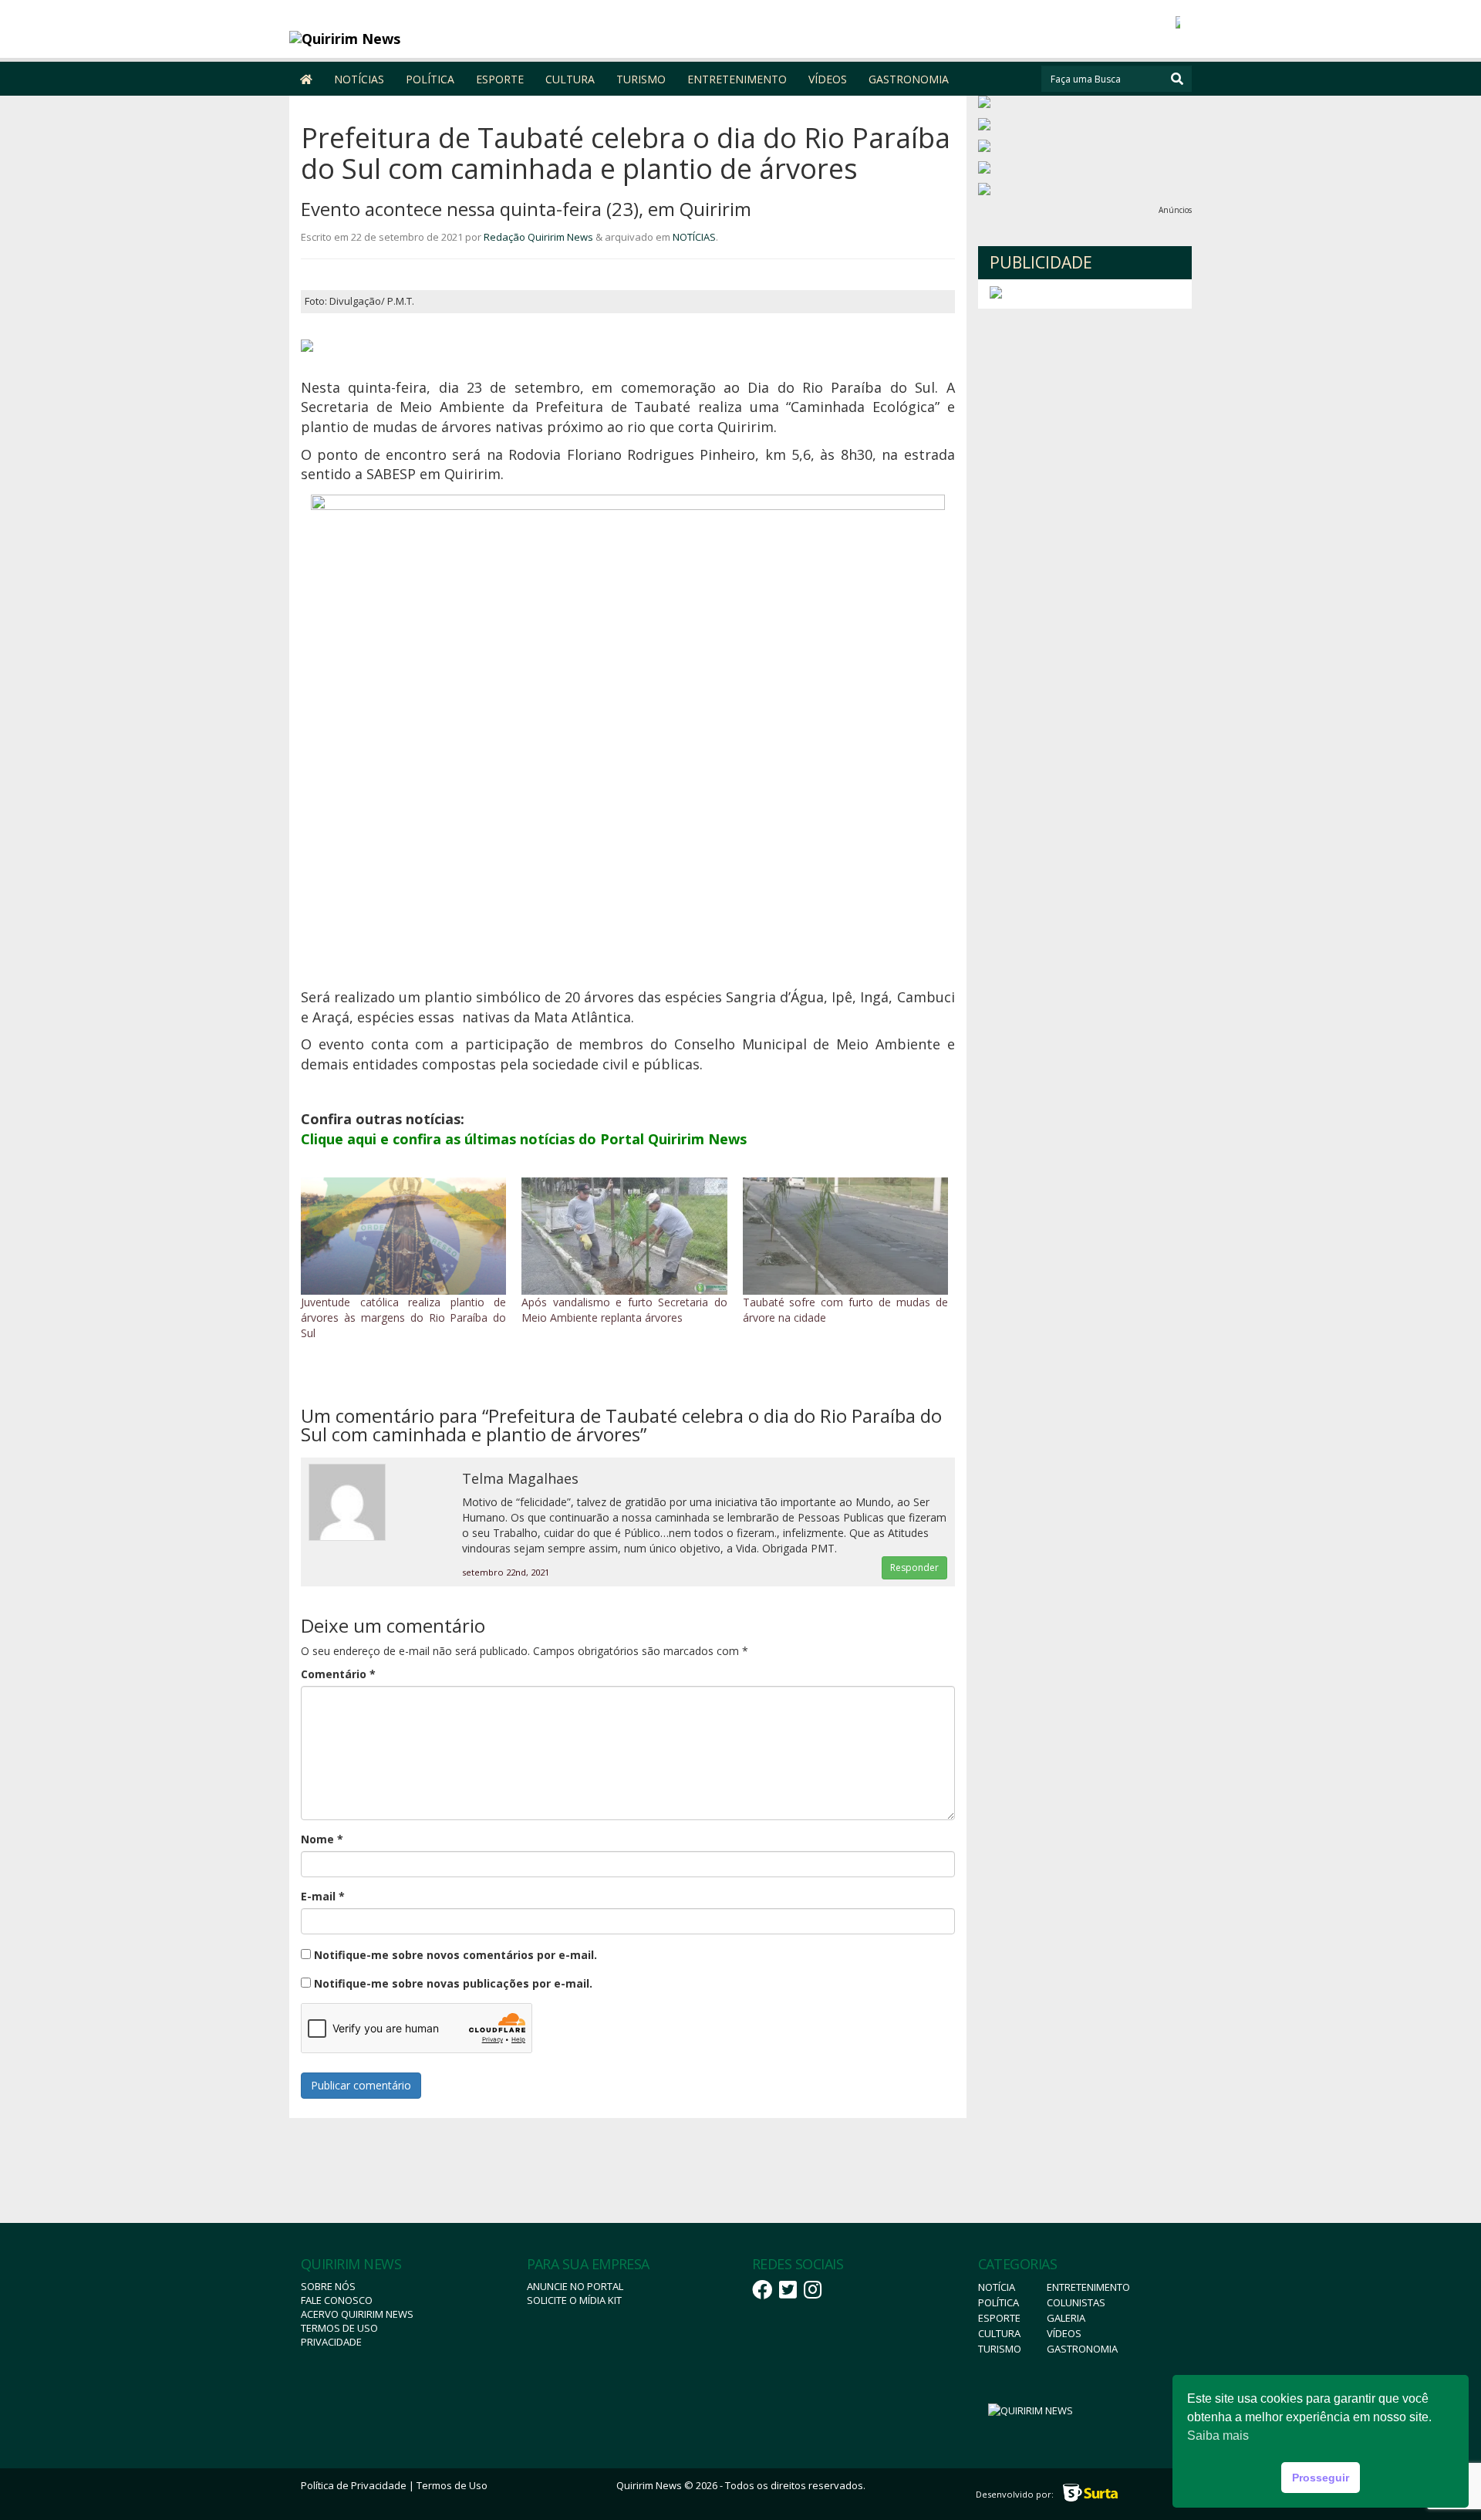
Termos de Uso (339, 2328)
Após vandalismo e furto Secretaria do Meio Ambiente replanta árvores (624, 1310)
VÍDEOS (828, 79)
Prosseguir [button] (1321, 2478)
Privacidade (331, 2342)
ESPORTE (500, 79)
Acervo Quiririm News (357, 2314)
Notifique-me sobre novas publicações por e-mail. (453, 1983)
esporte (999, 2318)
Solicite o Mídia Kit (574, 2300)
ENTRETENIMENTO (737, 79)
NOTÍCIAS (359, 79)
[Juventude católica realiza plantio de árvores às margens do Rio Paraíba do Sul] (403, 1236)
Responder (914, 1567)
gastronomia (1082, 2349)
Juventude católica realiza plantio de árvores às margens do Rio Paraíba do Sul (403, 1317)
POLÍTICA (430, 79)
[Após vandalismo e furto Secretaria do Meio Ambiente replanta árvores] (624, 1236)
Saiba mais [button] (1218, 2436)
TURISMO (641, 79)
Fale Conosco (337, 2300)
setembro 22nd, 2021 (506, 1572)
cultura (999, 2333)
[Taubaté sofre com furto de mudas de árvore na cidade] (845, 1236)
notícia (997, 2287)
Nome (322, 1839)
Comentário (338, 1674)
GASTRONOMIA (909, 79)
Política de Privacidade (354, 2485)
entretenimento (1088, 2287)
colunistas (1076, 2302)
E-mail (323, 1896)
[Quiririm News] (402, 39)
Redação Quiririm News (538, 237)
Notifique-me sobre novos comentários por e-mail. (455, 1955)
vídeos (1064, 2333)
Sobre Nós (328, 2286)
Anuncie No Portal (575, 2286)
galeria (1066, 2318)
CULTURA (570, 79)
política (999, 2302)
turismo (1000, 2349)
